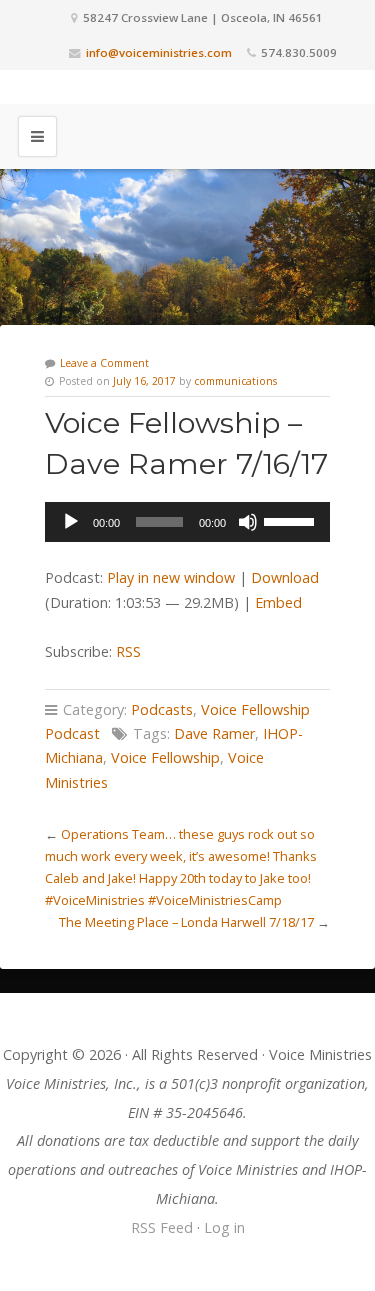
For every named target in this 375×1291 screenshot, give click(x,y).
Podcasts (162, 709)
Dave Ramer (214, 733)
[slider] (292, 520)
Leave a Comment (104, 363)
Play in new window (171, 577)
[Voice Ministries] (188, 87)
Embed (278, 602)
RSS (128, 651)
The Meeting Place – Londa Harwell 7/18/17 (186, 922)
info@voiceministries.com (159, 52)
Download (285, 577)
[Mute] (248, 522)
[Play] (71, 522)
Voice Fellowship (165, 757)
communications (235, 381)
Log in (224, 1227)
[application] (187, 522)
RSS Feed (162, 1227)
